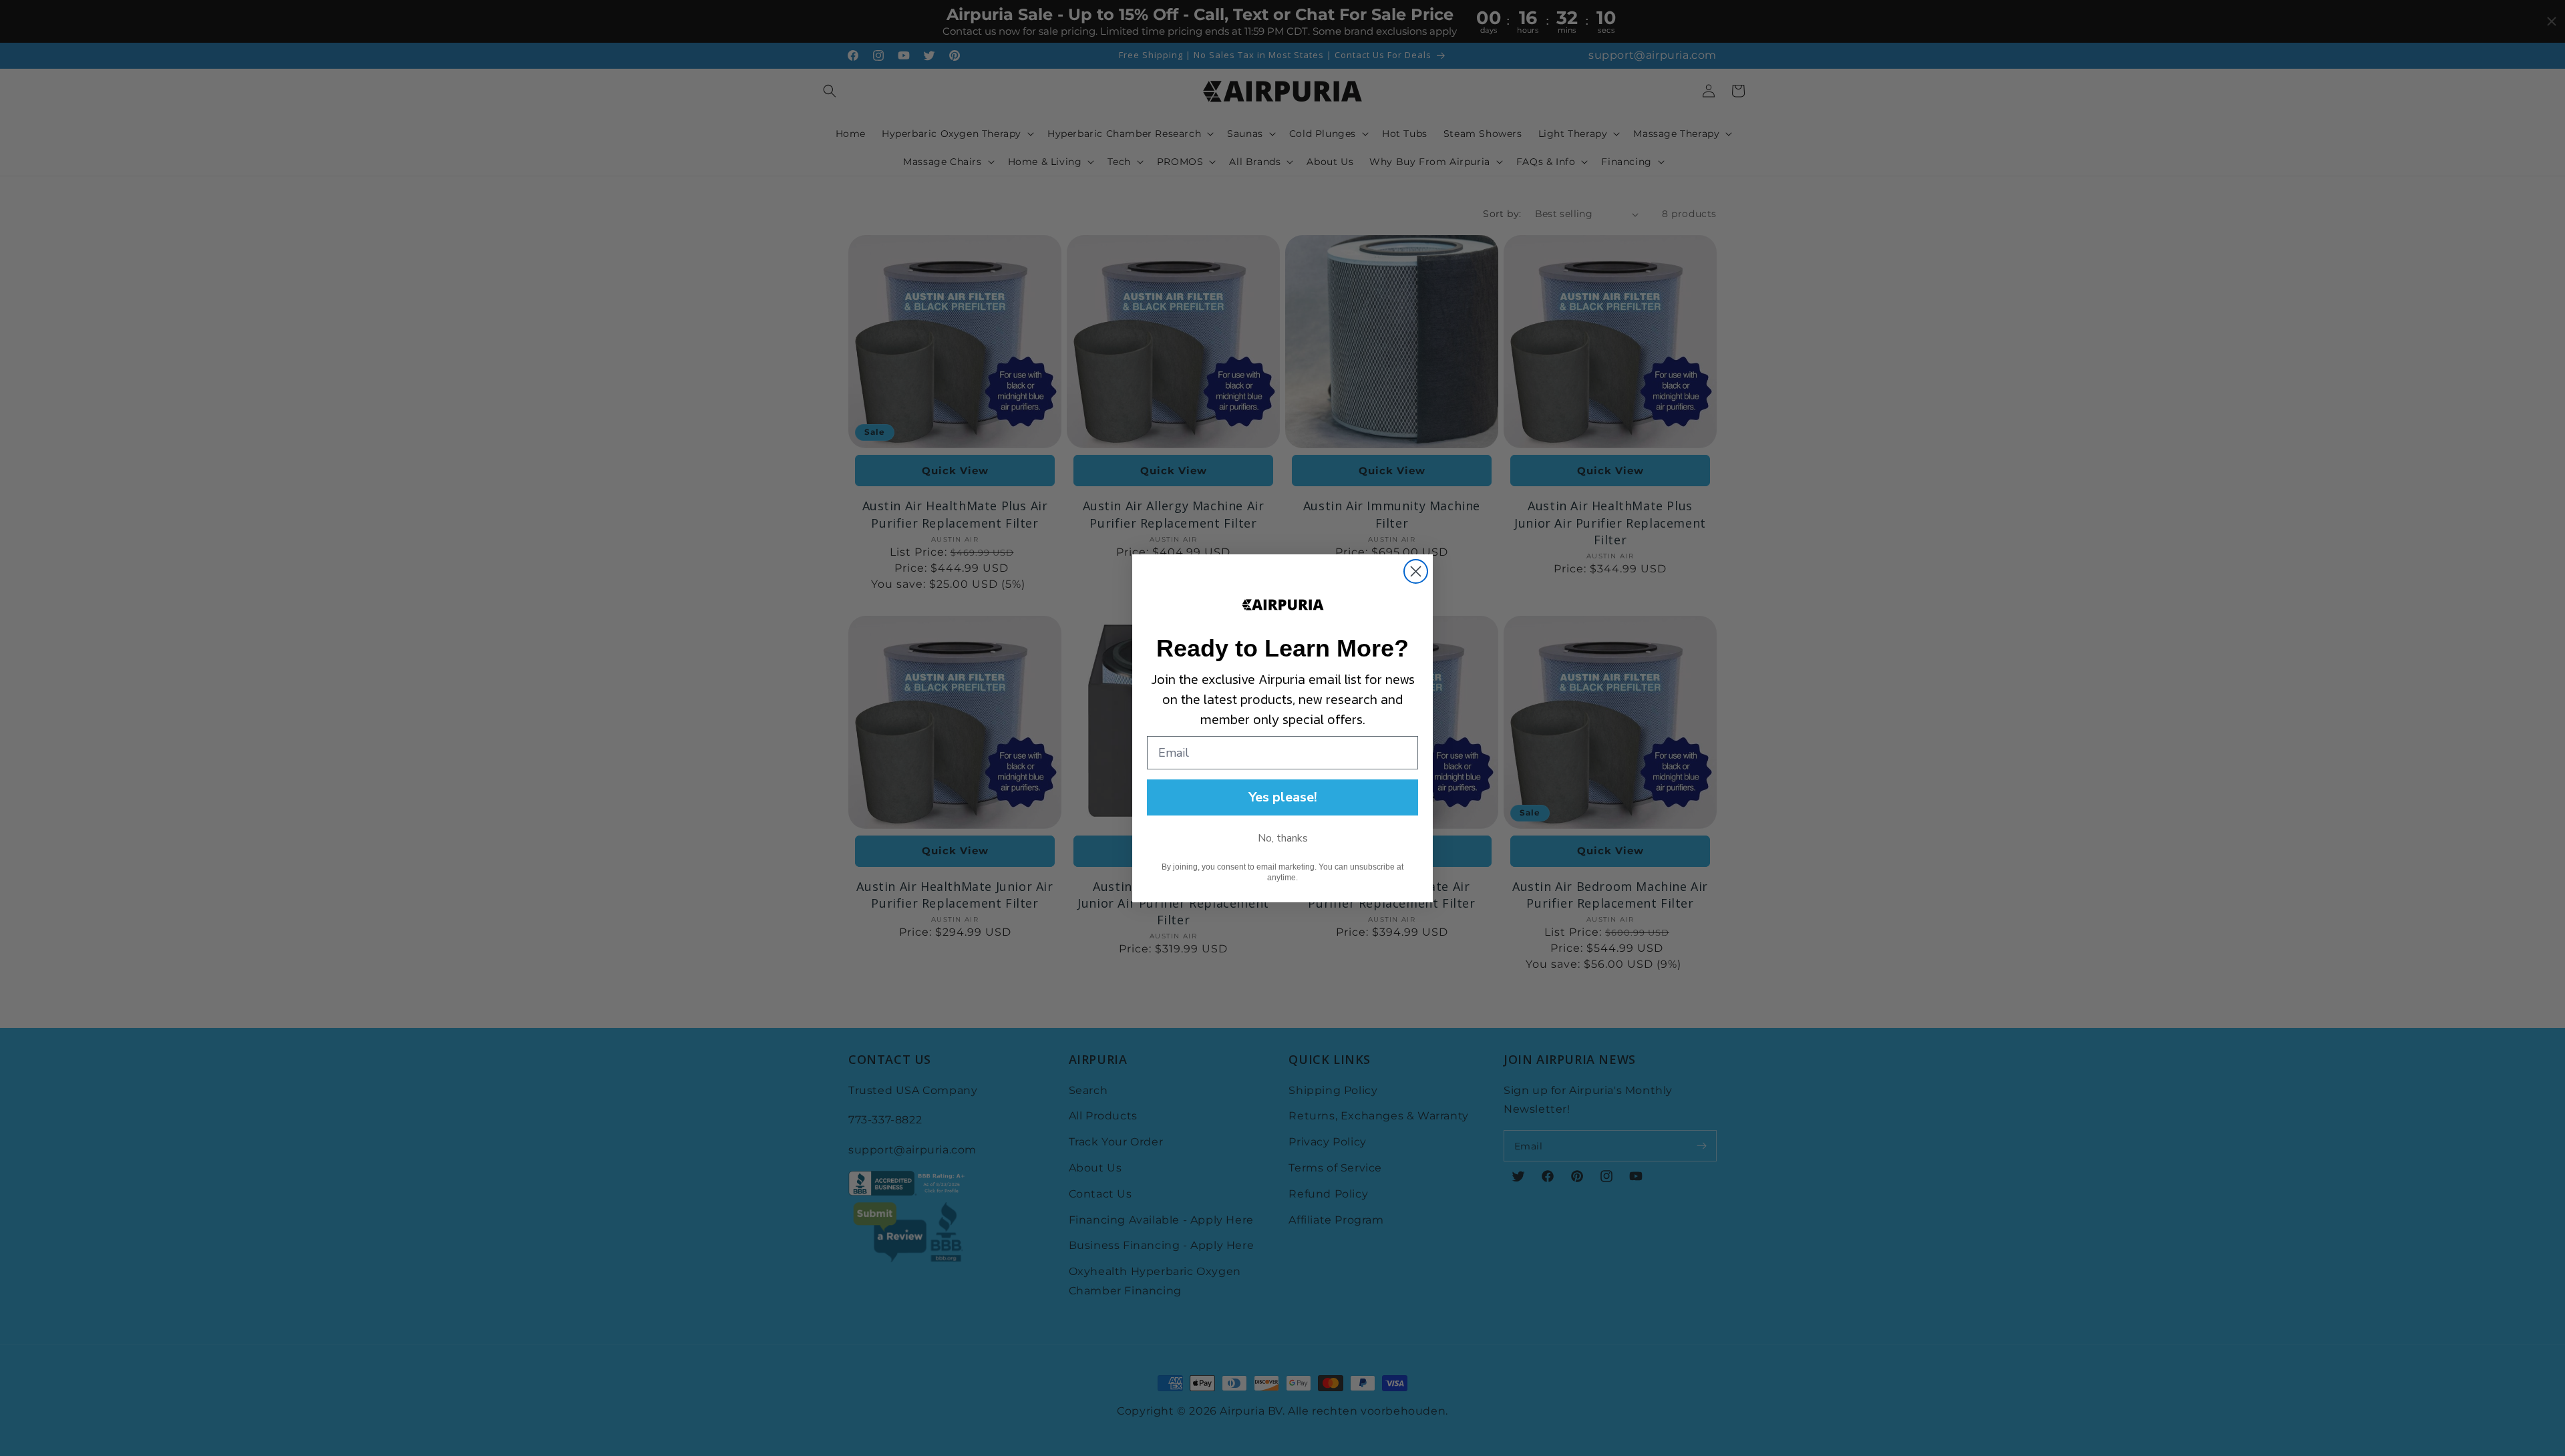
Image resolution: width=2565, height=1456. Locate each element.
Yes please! (1283, 797)
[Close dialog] (1416, 571)
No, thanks (1283, 838)
